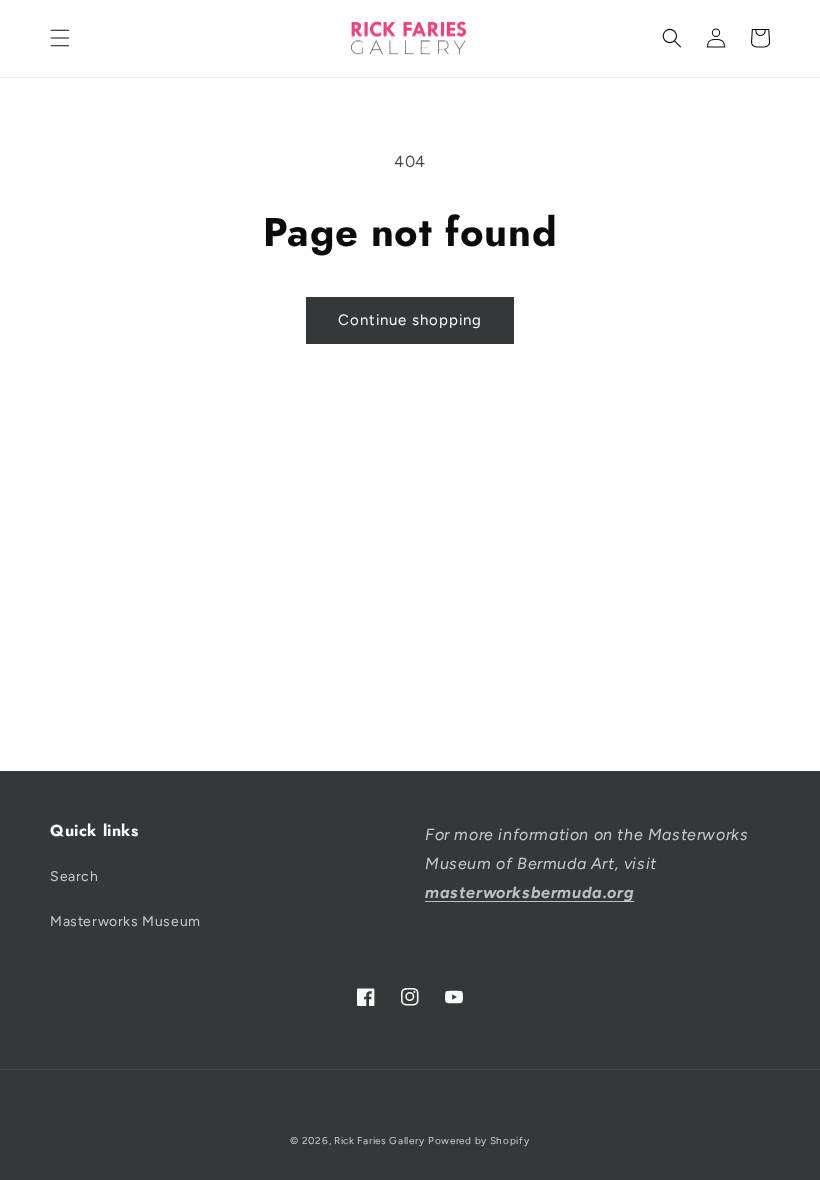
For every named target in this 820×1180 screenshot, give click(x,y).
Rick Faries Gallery (379, 1140)
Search (74, 876)
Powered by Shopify (479, 1140)
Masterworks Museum (125, 921)
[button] (60, 38)
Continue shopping (410, 320)
